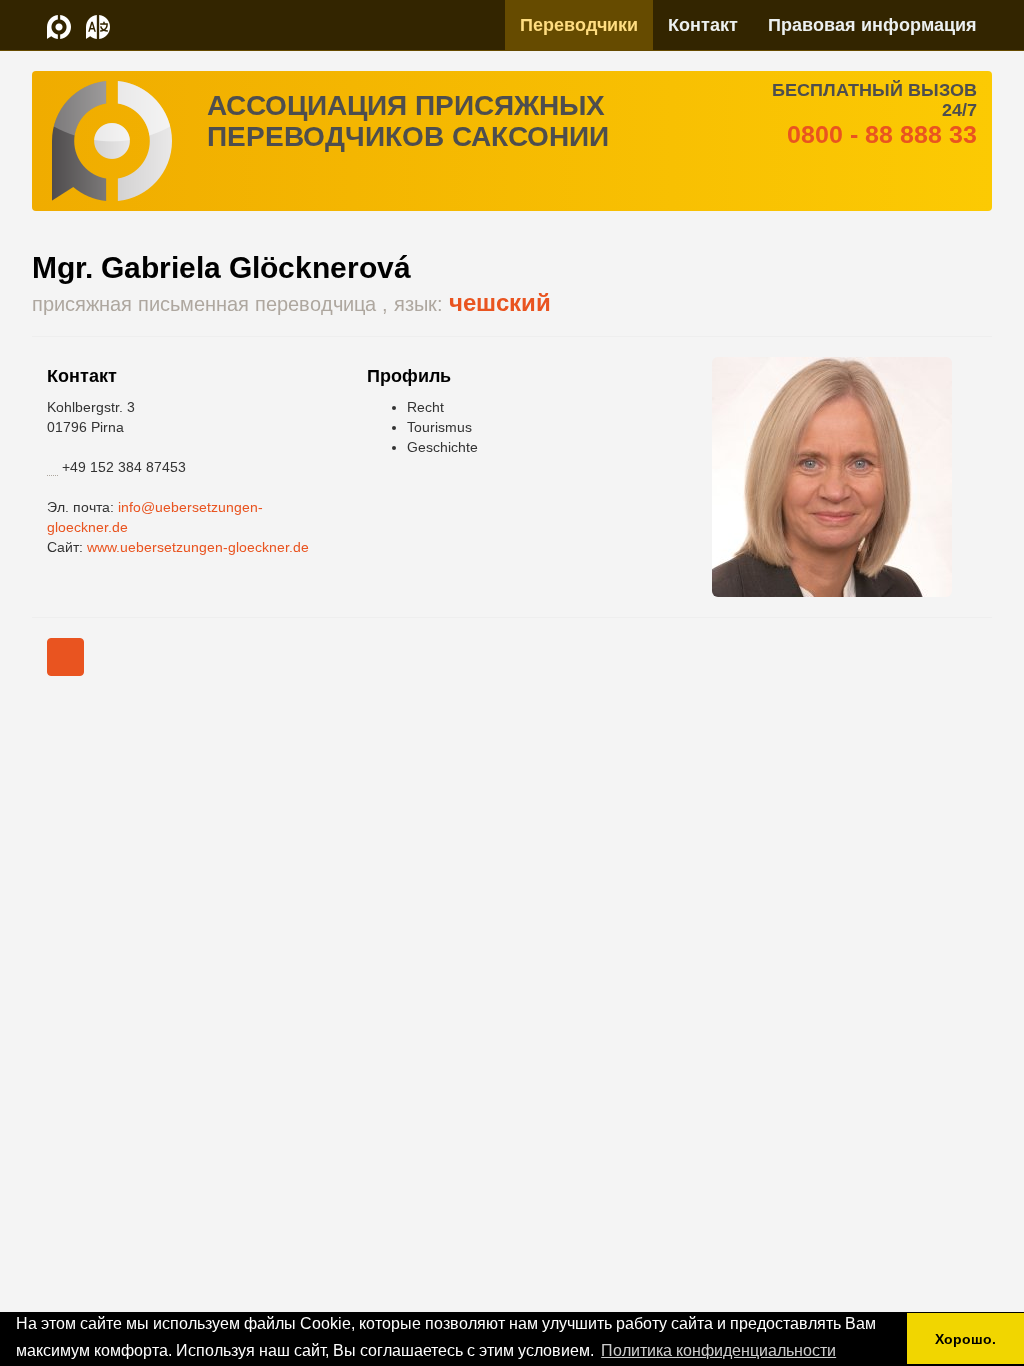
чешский (500, 302)
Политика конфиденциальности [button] (718, 1350)
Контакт (703, 25)
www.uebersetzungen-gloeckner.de (198, 547)
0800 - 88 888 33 (882, 134)
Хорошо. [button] (965, 1339)
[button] (98, 25)
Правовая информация (872, 25)
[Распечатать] (65, 657)
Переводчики (579, 25)
